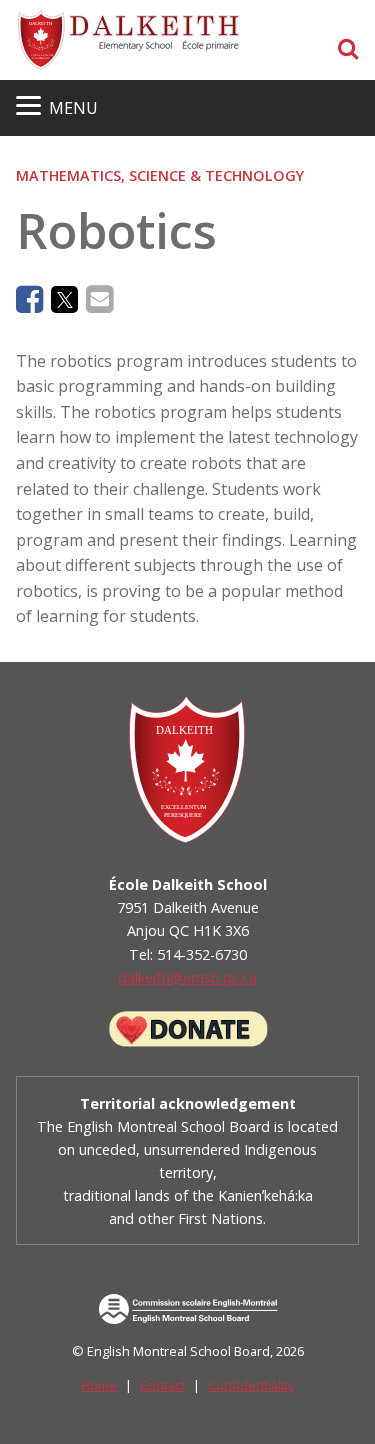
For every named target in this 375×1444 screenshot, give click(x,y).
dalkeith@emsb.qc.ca (187, 977)
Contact (162, 1385)
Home (99, 1385)
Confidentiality (251, 1385)
